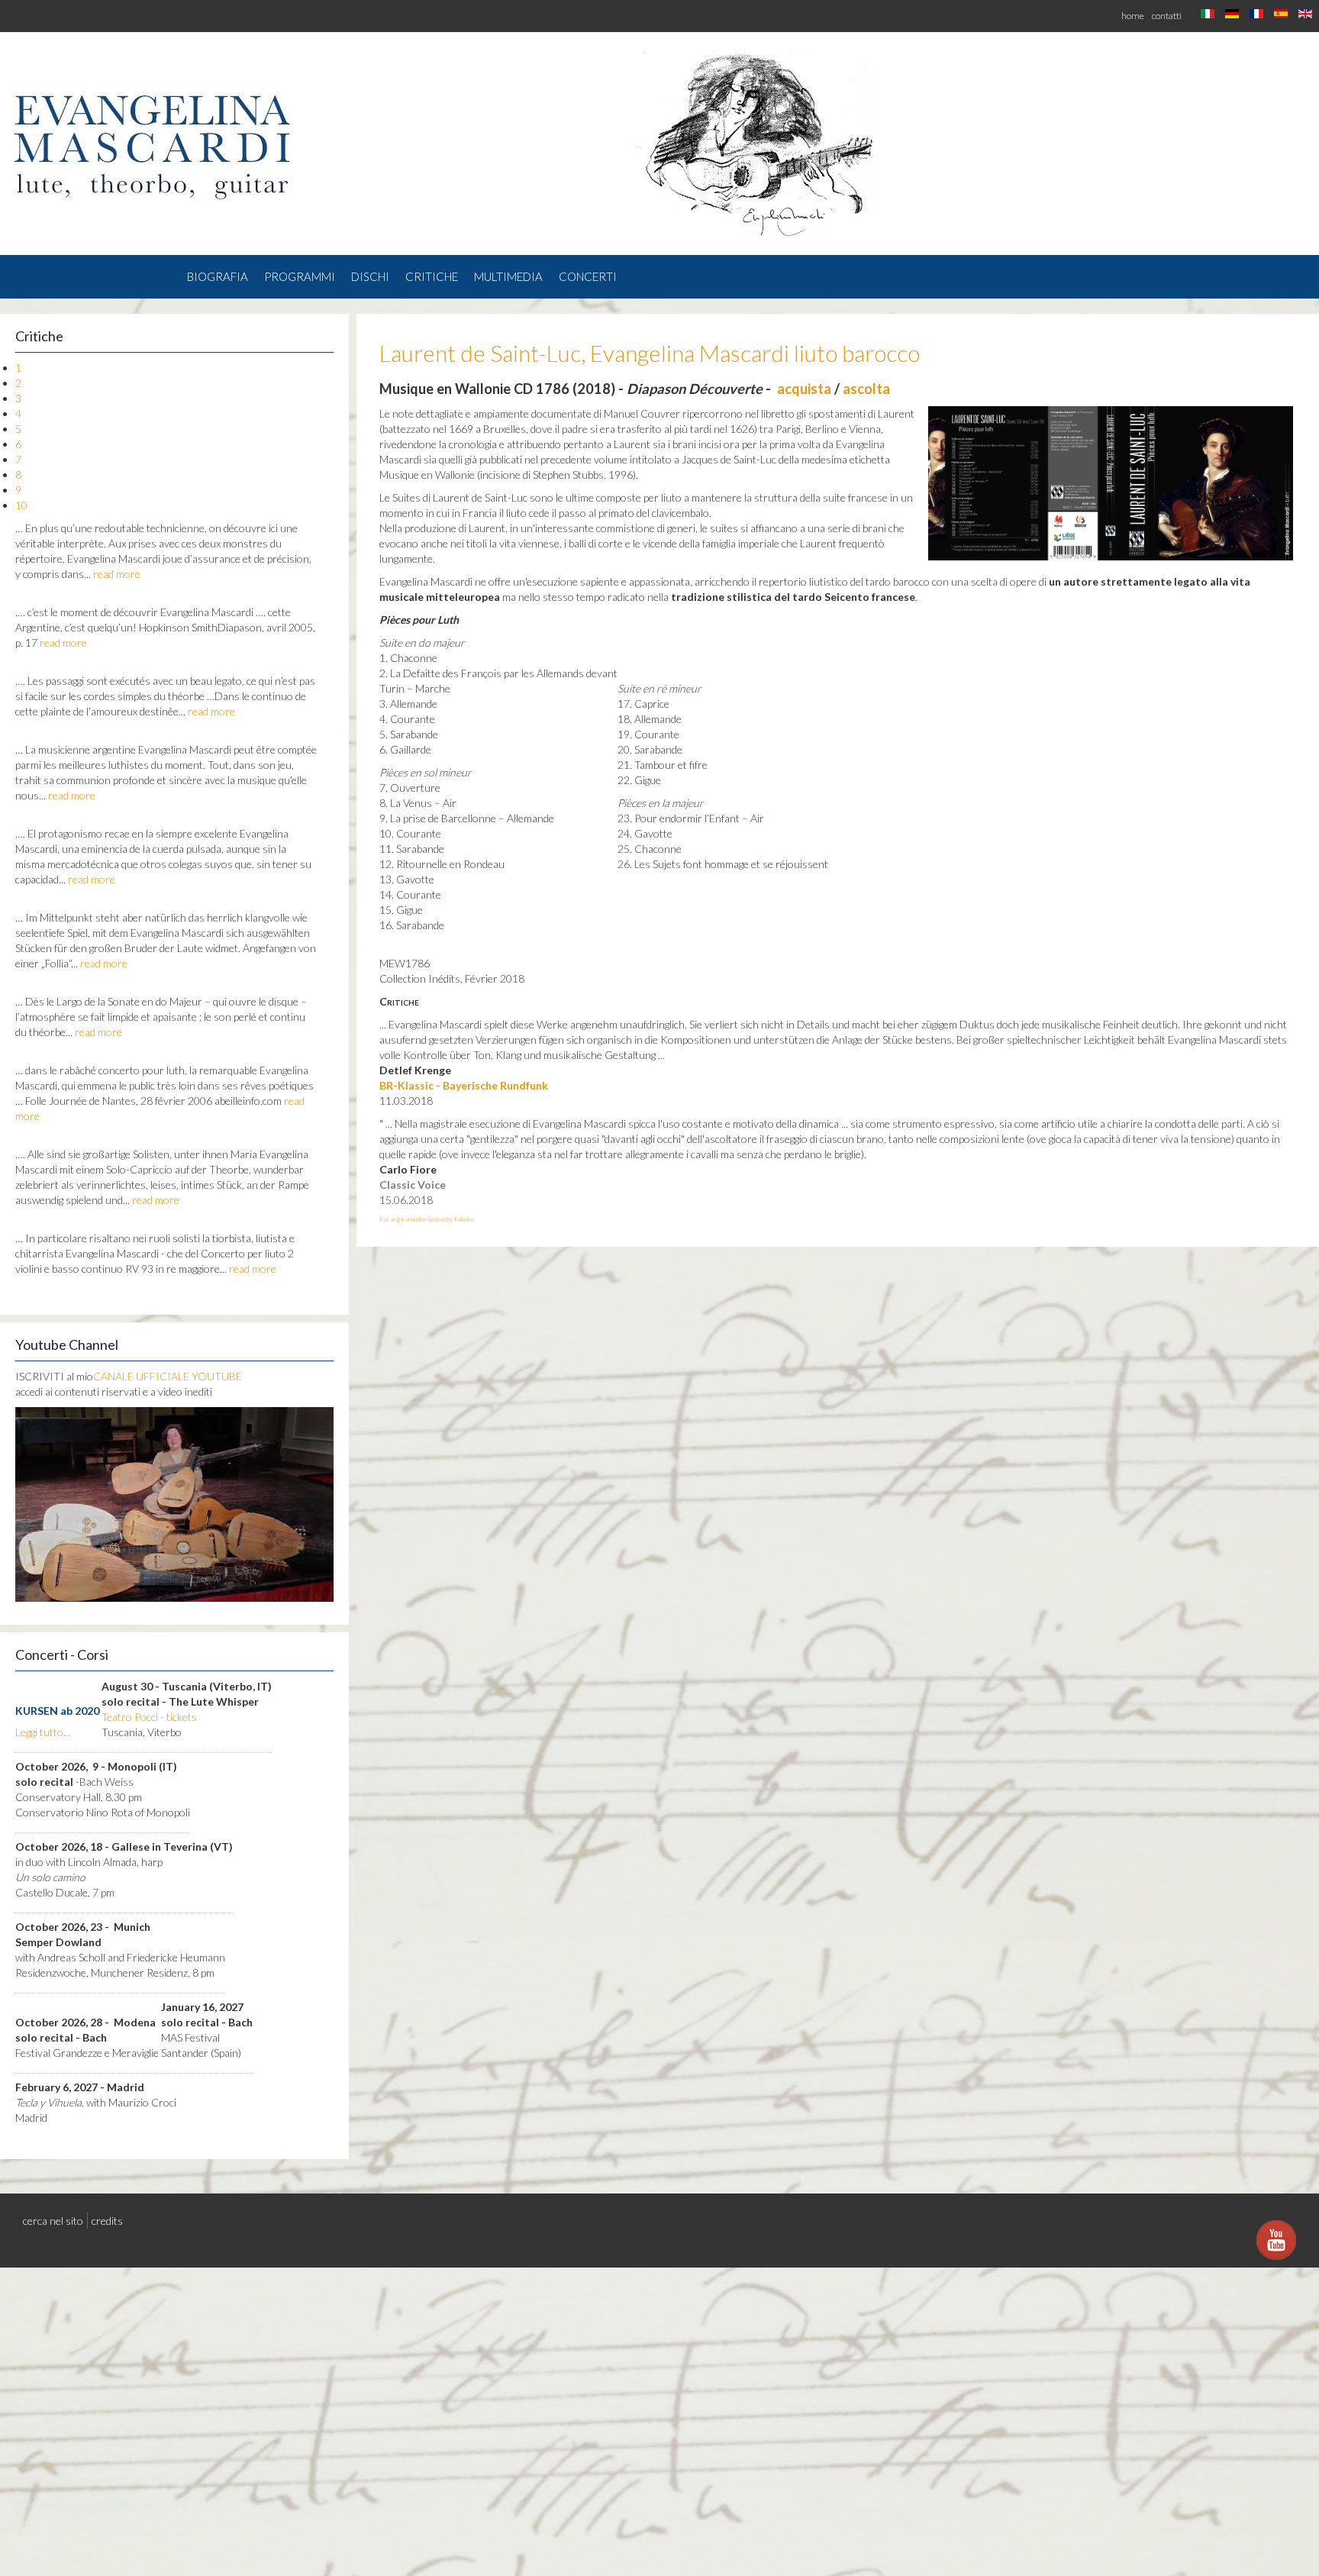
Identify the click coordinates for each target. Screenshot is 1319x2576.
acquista (804, 389)
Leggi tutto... (43, 1732)
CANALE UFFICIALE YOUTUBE (168, 1376)
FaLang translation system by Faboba (426, 1219)
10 (21, 505)
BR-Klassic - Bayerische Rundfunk (464, 1085)
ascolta (866, 389)
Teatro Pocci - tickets (149, 1717)
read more (117, 574)
